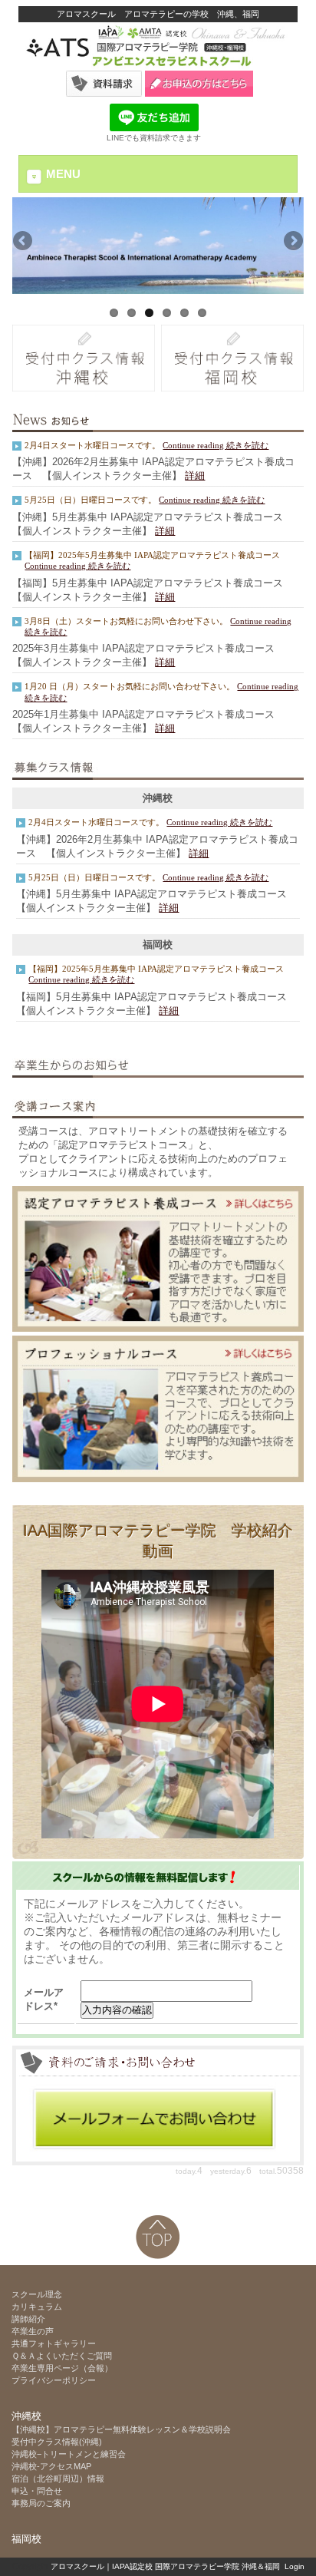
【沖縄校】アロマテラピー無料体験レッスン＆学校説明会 (125, 2429)
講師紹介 (28, 2319)
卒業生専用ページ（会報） (62, 2368)
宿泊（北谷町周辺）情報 (58, 2479)
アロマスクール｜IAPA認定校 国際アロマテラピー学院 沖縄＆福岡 (165, 2566)
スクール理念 (37, 2294)
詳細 (195, 476)
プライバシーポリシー (54, 2380)
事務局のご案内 (41, 2503)
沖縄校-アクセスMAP (51, 2466)
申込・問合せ (37, 2491)
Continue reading (194, 445)
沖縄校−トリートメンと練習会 (69, 2454)
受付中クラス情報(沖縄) (57, 2442)
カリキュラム (37, 2307)
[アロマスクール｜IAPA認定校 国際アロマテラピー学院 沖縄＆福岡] (158, 67)
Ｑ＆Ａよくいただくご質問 (62, 2356)
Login (295, 2566)
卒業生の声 (33, 2331)
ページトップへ (158, 2237)
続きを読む (247, 445)
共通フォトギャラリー (54, 2343)
